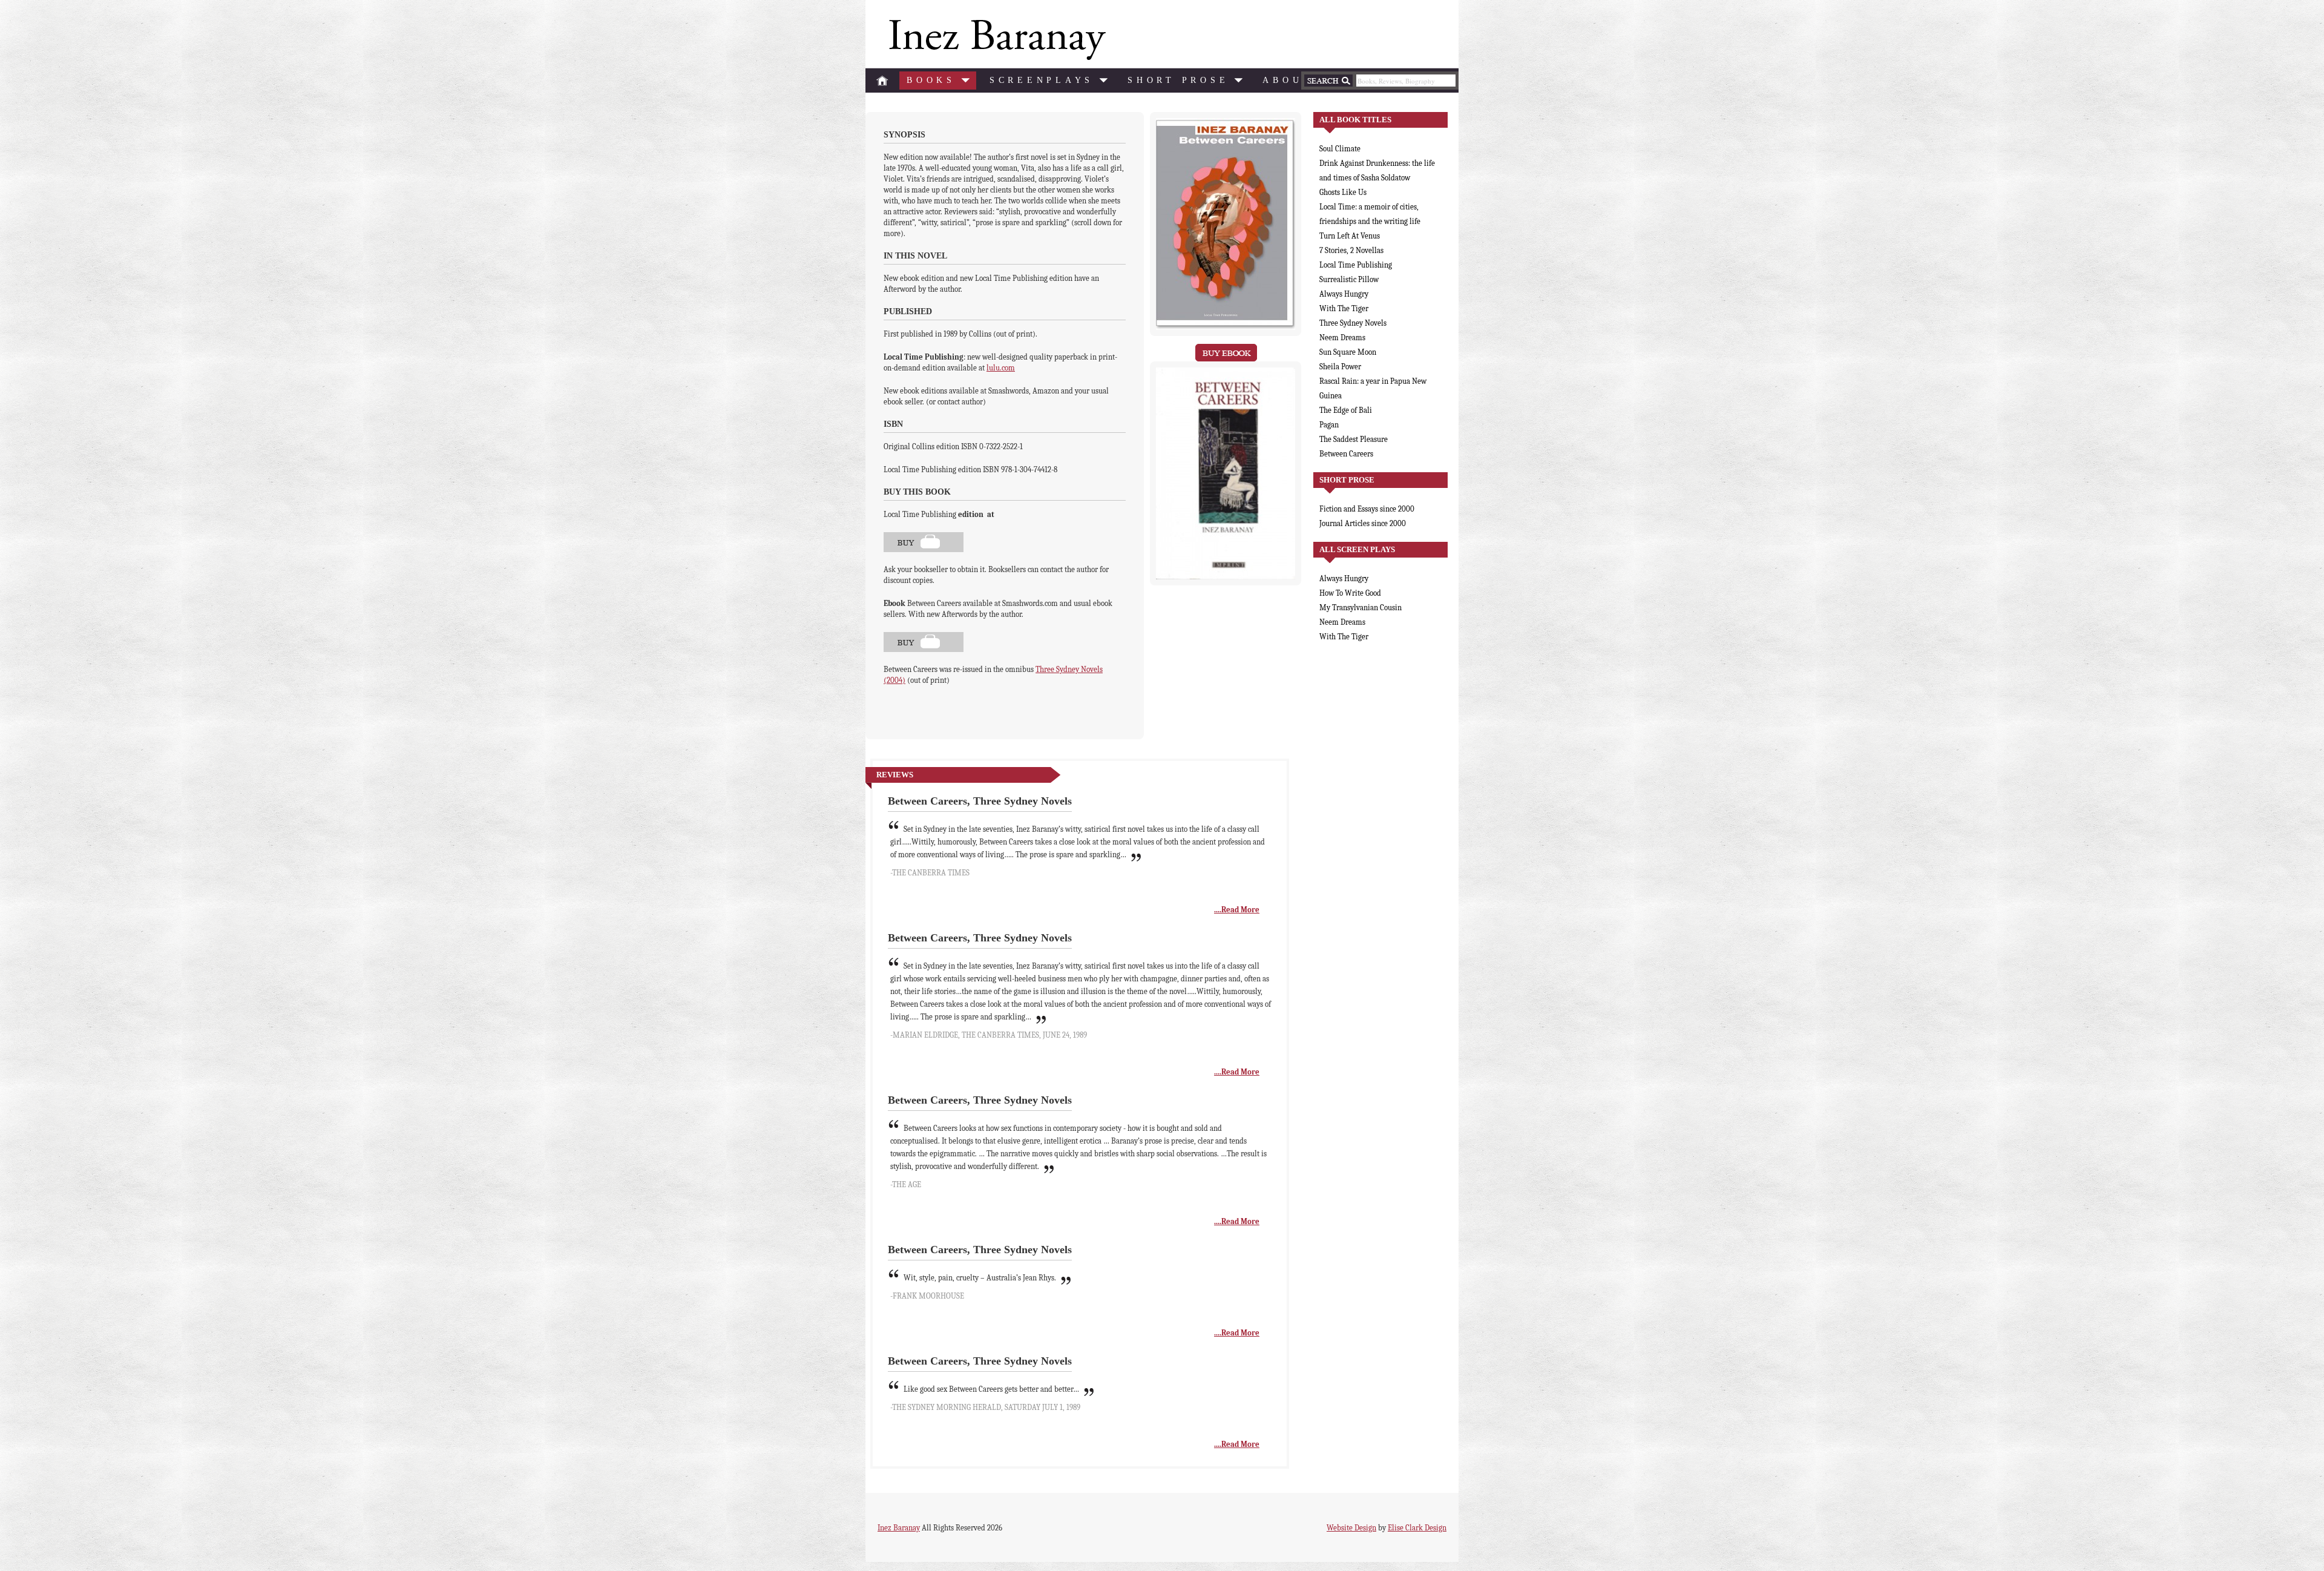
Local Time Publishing (1356, 265)
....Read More (1237, 910)
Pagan (1329, 425)
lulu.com (1001, 368)
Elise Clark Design (1417, 1528)
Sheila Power (1340, 367)
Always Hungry (1344, 294)
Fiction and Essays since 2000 (1367, 509)
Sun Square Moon (1348, 352)
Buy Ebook (1226, 353)
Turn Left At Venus (1350, 236)
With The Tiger (1344, 308)
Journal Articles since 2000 (1363, 523)
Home (882, 81)
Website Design (1351, 1528)
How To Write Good (1350, 593)
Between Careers (1346, 454)
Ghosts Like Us (1343, 192)
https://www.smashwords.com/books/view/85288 (924, 642)
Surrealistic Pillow (1349, 279)
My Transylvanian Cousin (1361, 608)
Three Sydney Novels (1353, 323)
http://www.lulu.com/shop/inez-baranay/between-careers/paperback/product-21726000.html (924, 542)
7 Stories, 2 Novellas (1351, 250)
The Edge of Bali (1346, 410)
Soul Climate (1340, 149)
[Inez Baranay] (995, 40)
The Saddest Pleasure (1354, 439)
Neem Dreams (1342, 338)
